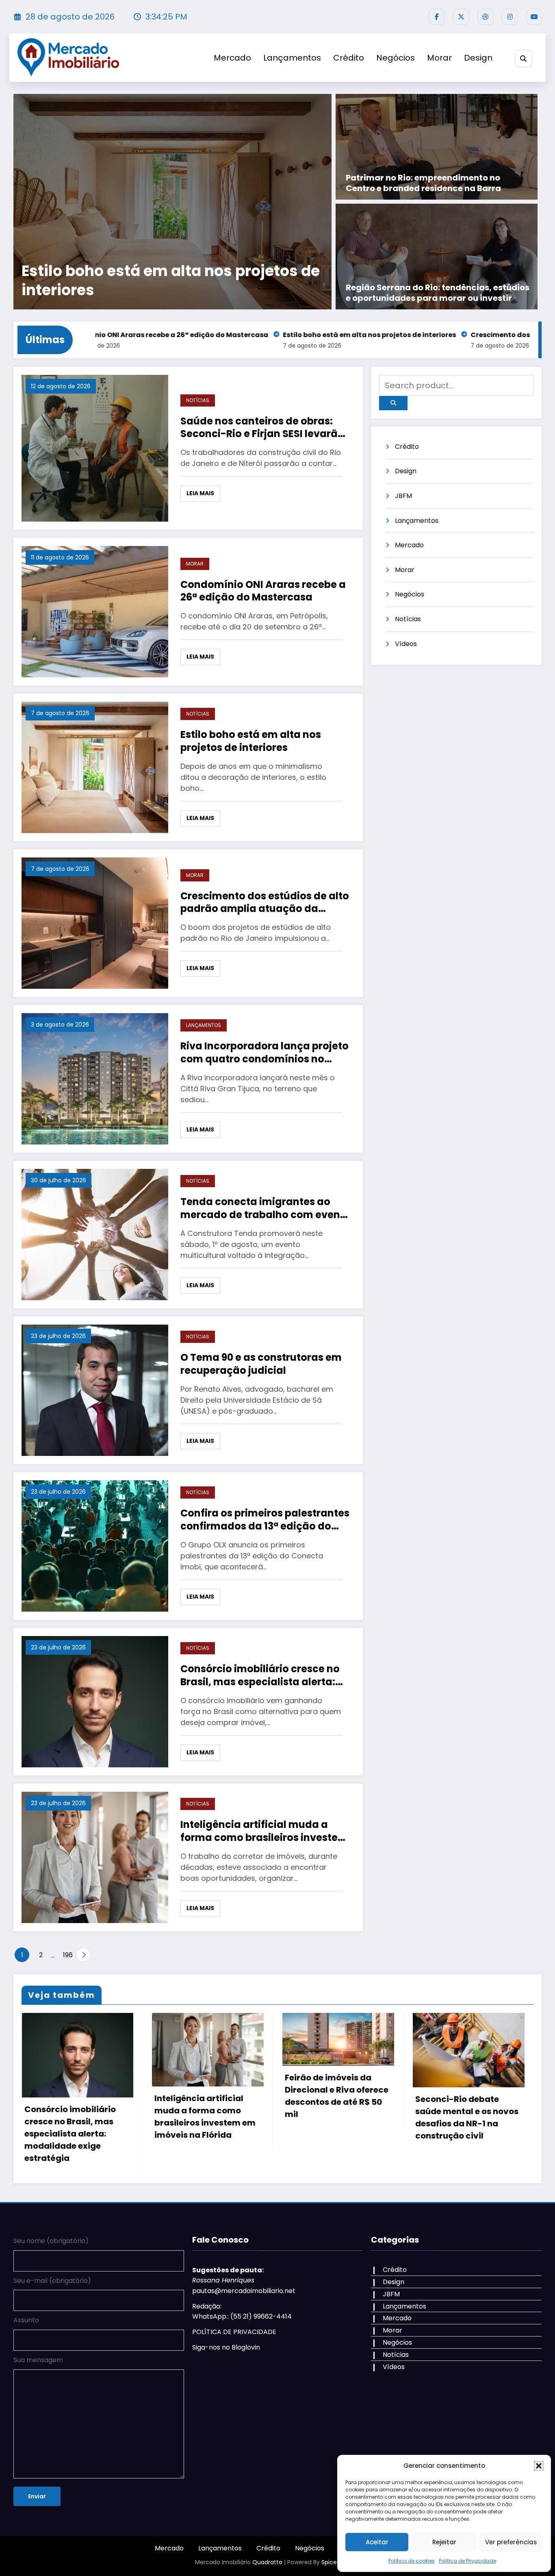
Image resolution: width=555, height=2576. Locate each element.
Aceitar (377, 2542)
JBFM (403, 496)
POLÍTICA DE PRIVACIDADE (234, 2350)
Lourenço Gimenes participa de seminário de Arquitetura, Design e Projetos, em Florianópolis (466, 2152)
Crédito (349, 58)
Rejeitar (444, 2542)
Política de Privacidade (467, 2561)
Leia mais (200, 493)
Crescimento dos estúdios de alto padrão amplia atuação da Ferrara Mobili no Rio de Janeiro (265, 902)
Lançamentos (292, 58)
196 (67, 1955)
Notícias (198, 400)
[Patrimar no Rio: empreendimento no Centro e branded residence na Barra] (437, 147)
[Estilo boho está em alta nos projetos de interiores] (95, 767)
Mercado (232, 58)
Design (478, 58)
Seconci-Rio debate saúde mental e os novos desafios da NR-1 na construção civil (336, 2117)
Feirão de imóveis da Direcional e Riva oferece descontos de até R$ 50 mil (206, 2096)
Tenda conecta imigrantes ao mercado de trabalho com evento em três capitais (266, 1208)
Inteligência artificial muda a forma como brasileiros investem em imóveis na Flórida (264, 1831)
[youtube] (534, 17)
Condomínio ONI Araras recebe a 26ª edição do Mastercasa (263, 591)
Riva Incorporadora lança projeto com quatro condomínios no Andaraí (212, 281)
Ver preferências (511, 2542)
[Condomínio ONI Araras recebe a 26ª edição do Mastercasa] (95, 611)
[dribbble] (486, 17)
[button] (539, 2466)
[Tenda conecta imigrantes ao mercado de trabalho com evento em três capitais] (95, 1234)
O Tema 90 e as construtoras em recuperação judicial (261, 1364)
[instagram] (510, 17)
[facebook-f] (437, 17)
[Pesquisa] (524, 58)
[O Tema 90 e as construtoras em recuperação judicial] (95, 1389)
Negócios (396, 58)
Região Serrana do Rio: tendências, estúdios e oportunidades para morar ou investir (438, 293)
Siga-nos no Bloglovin (226, 2366)
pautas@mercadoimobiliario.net (244, 2309)
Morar (439, 58)
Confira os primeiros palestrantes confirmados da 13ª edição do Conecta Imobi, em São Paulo (265, 1519)
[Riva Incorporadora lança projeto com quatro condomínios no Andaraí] (221, 202)
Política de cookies (412, 2561)
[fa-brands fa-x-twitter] (461, 17)
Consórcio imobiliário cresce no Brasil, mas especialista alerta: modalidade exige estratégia (260, 1675)
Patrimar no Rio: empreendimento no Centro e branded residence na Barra (423, 183)
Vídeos (406, 644)
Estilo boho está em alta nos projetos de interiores (195, 335)
